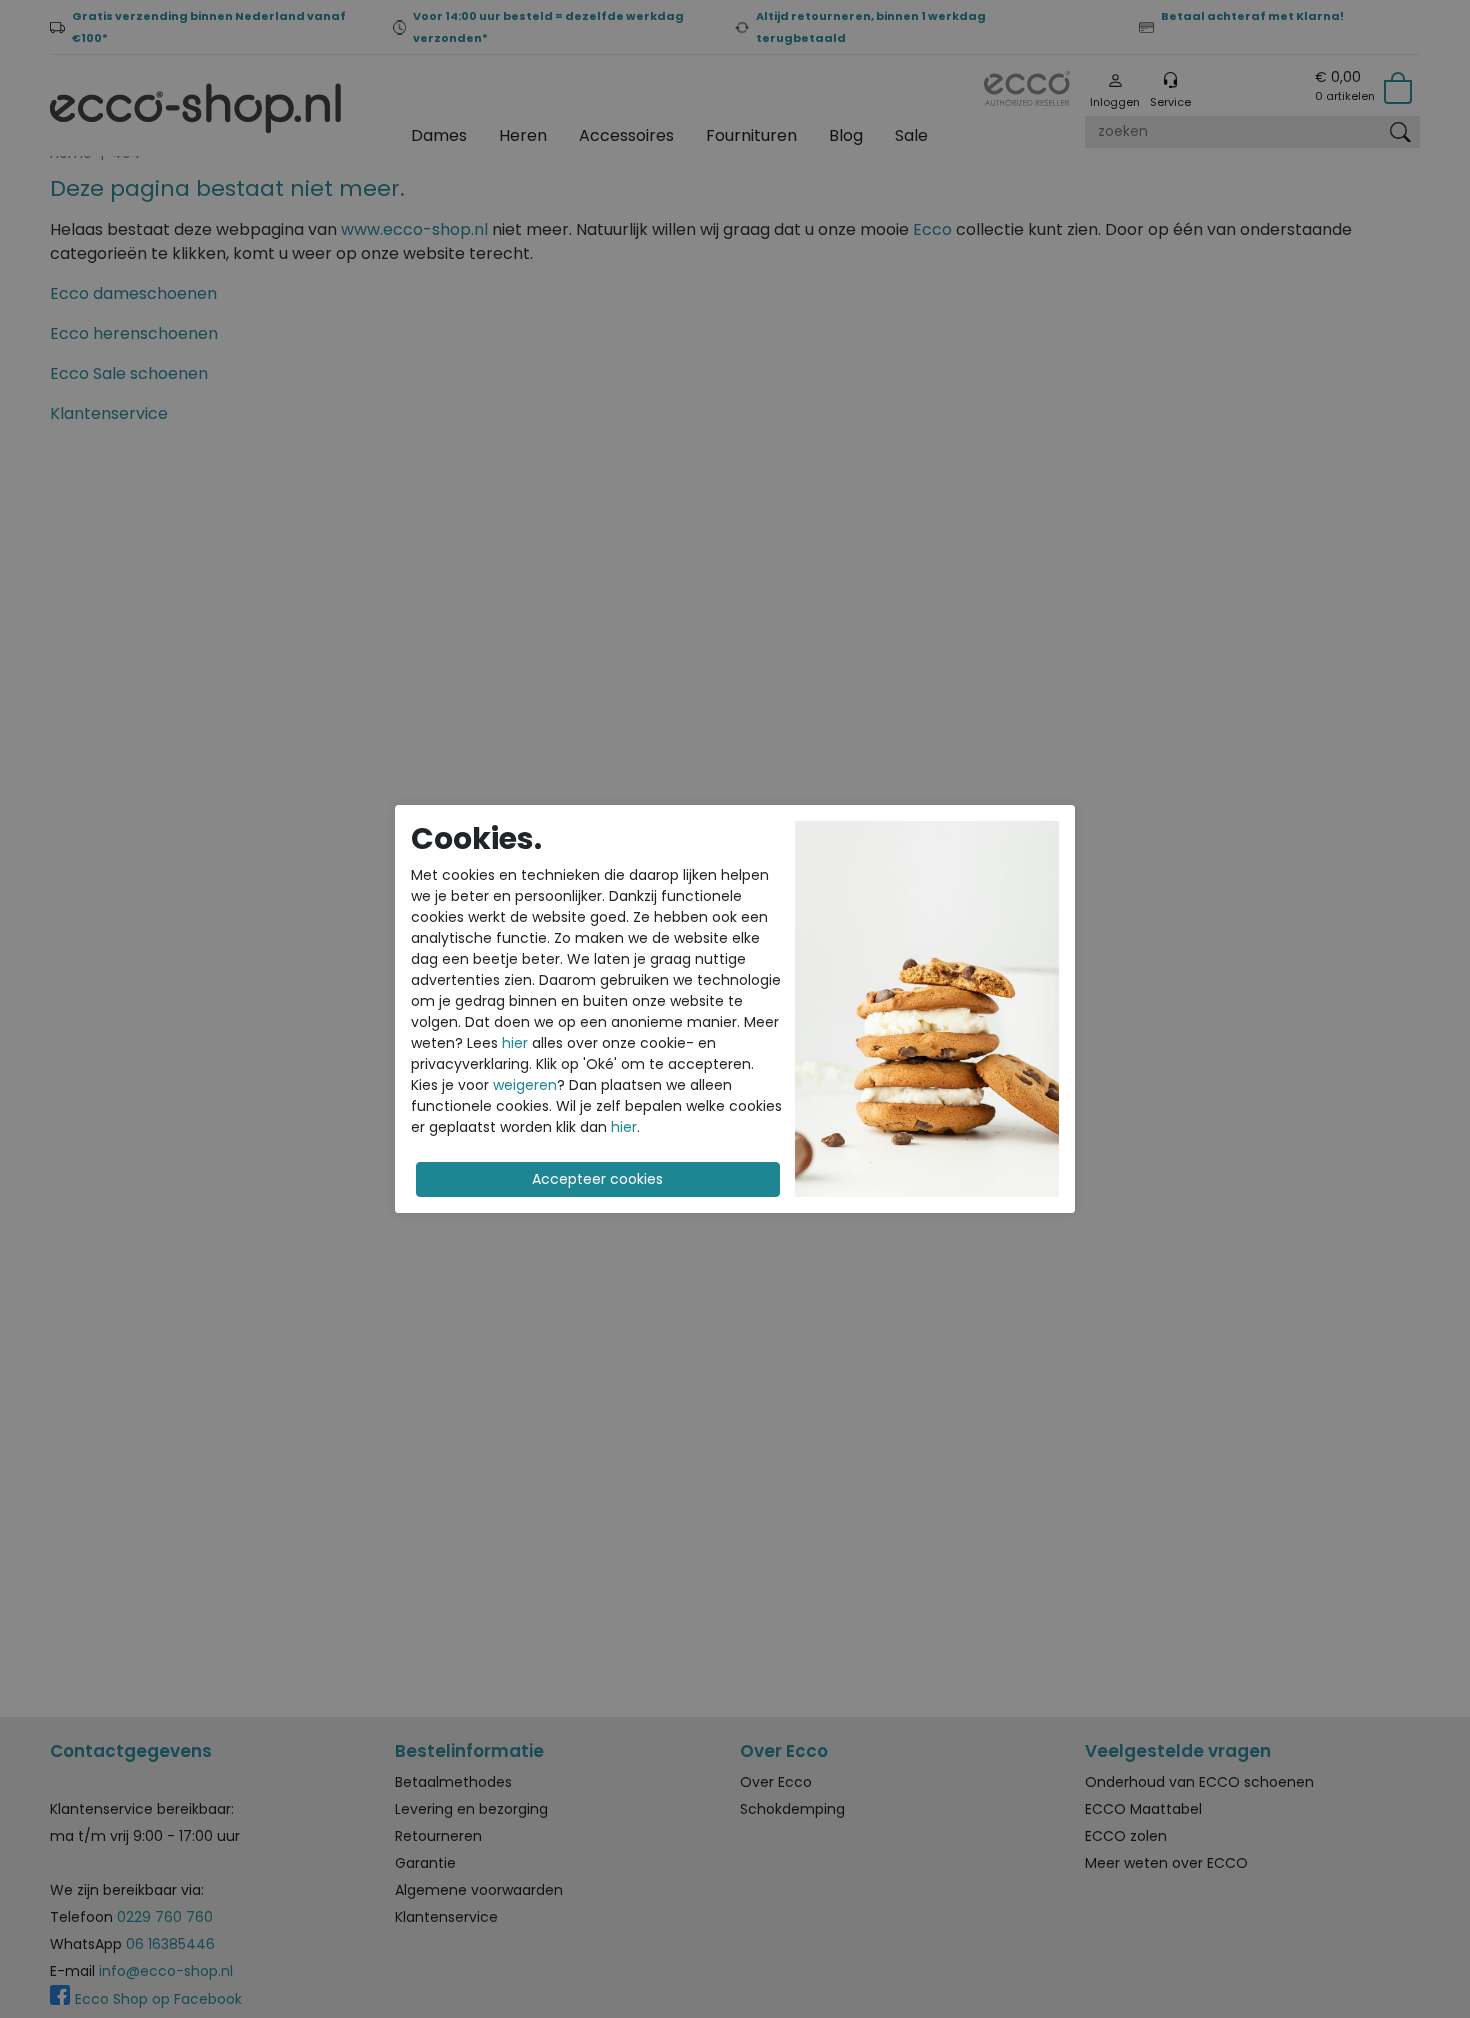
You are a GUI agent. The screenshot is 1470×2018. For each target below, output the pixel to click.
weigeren (525, 1085)
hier (515, 1043)
